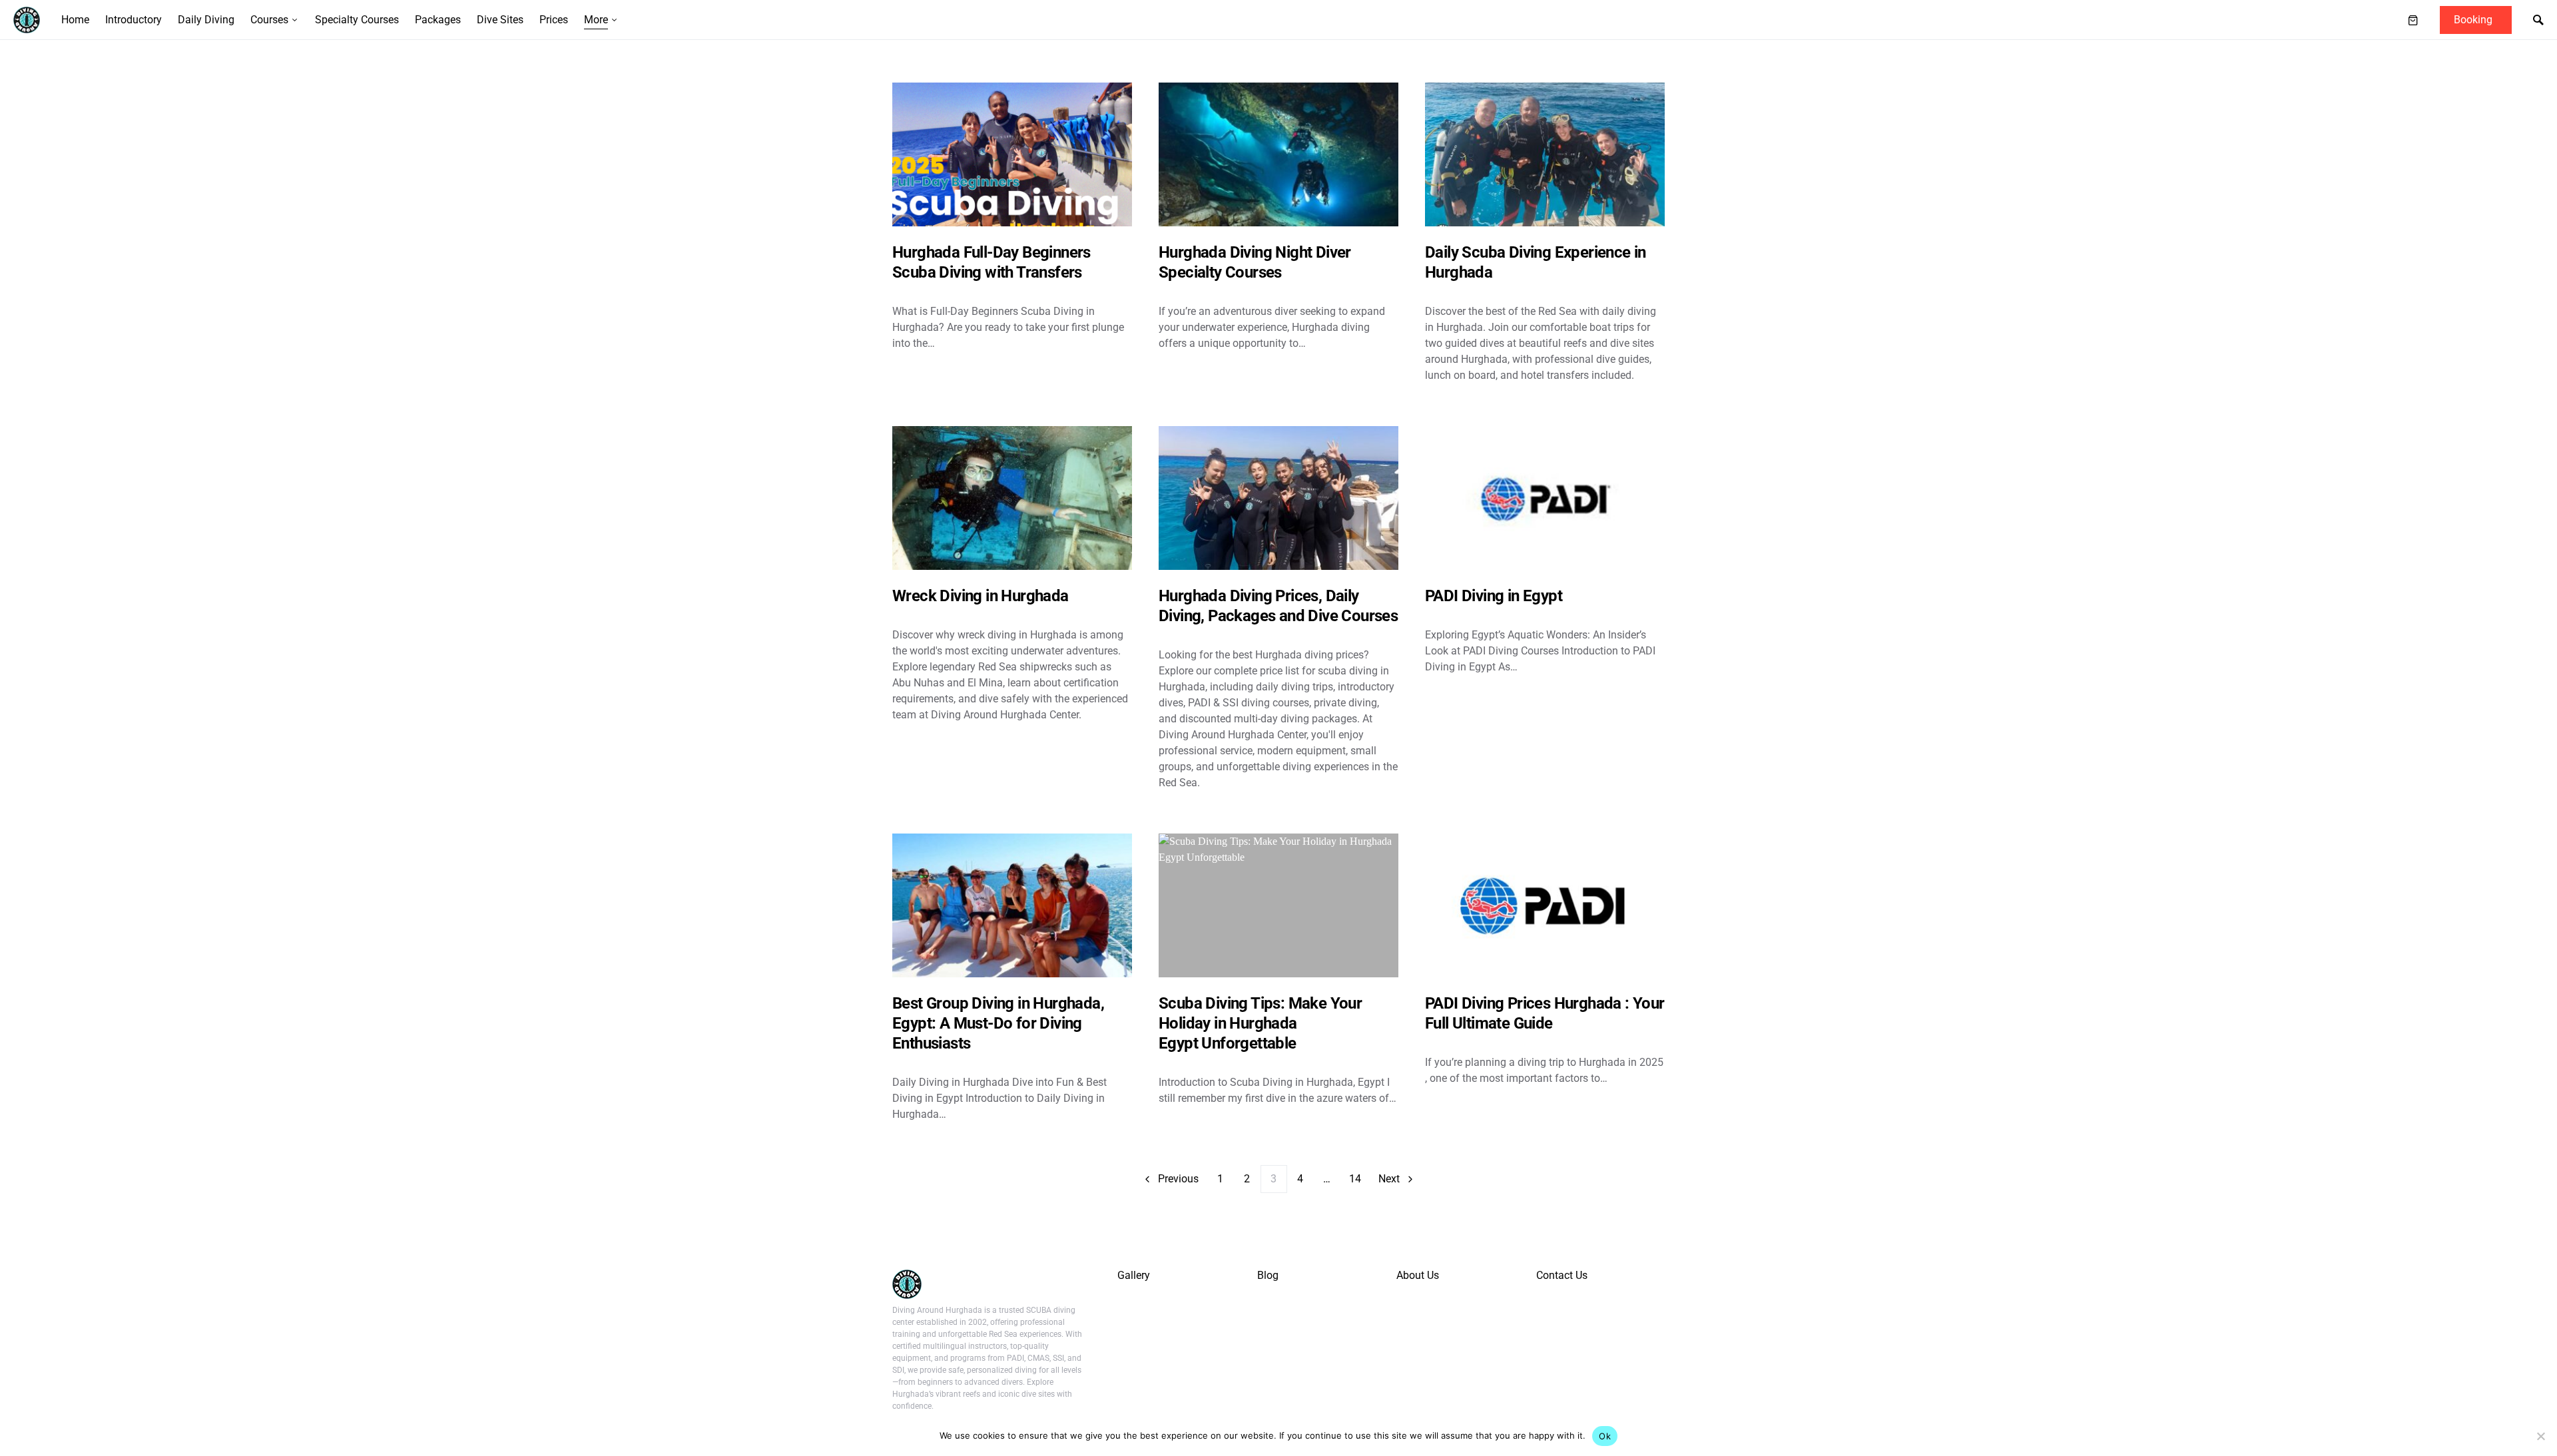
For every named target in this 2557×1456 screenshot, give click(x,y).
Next (1389, 1179)
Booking (2473, 20)
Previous (1178, 1179)
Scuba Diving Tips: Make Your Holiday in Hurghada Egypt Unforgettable (1260, 1023)
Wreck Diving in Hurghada (981, 596)
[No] (2540, 1436)
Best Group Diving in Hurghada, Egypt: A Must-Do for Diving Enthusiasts (998, 1023)
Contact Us (1562, 1275)
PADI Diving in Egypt (1494, 596)
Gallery (1134, 1275)
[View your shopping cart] (2413, 20)
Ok (1605, 1436)
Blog (1268, 1275)
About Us (1418, 1275)
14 (1355, 1179)
